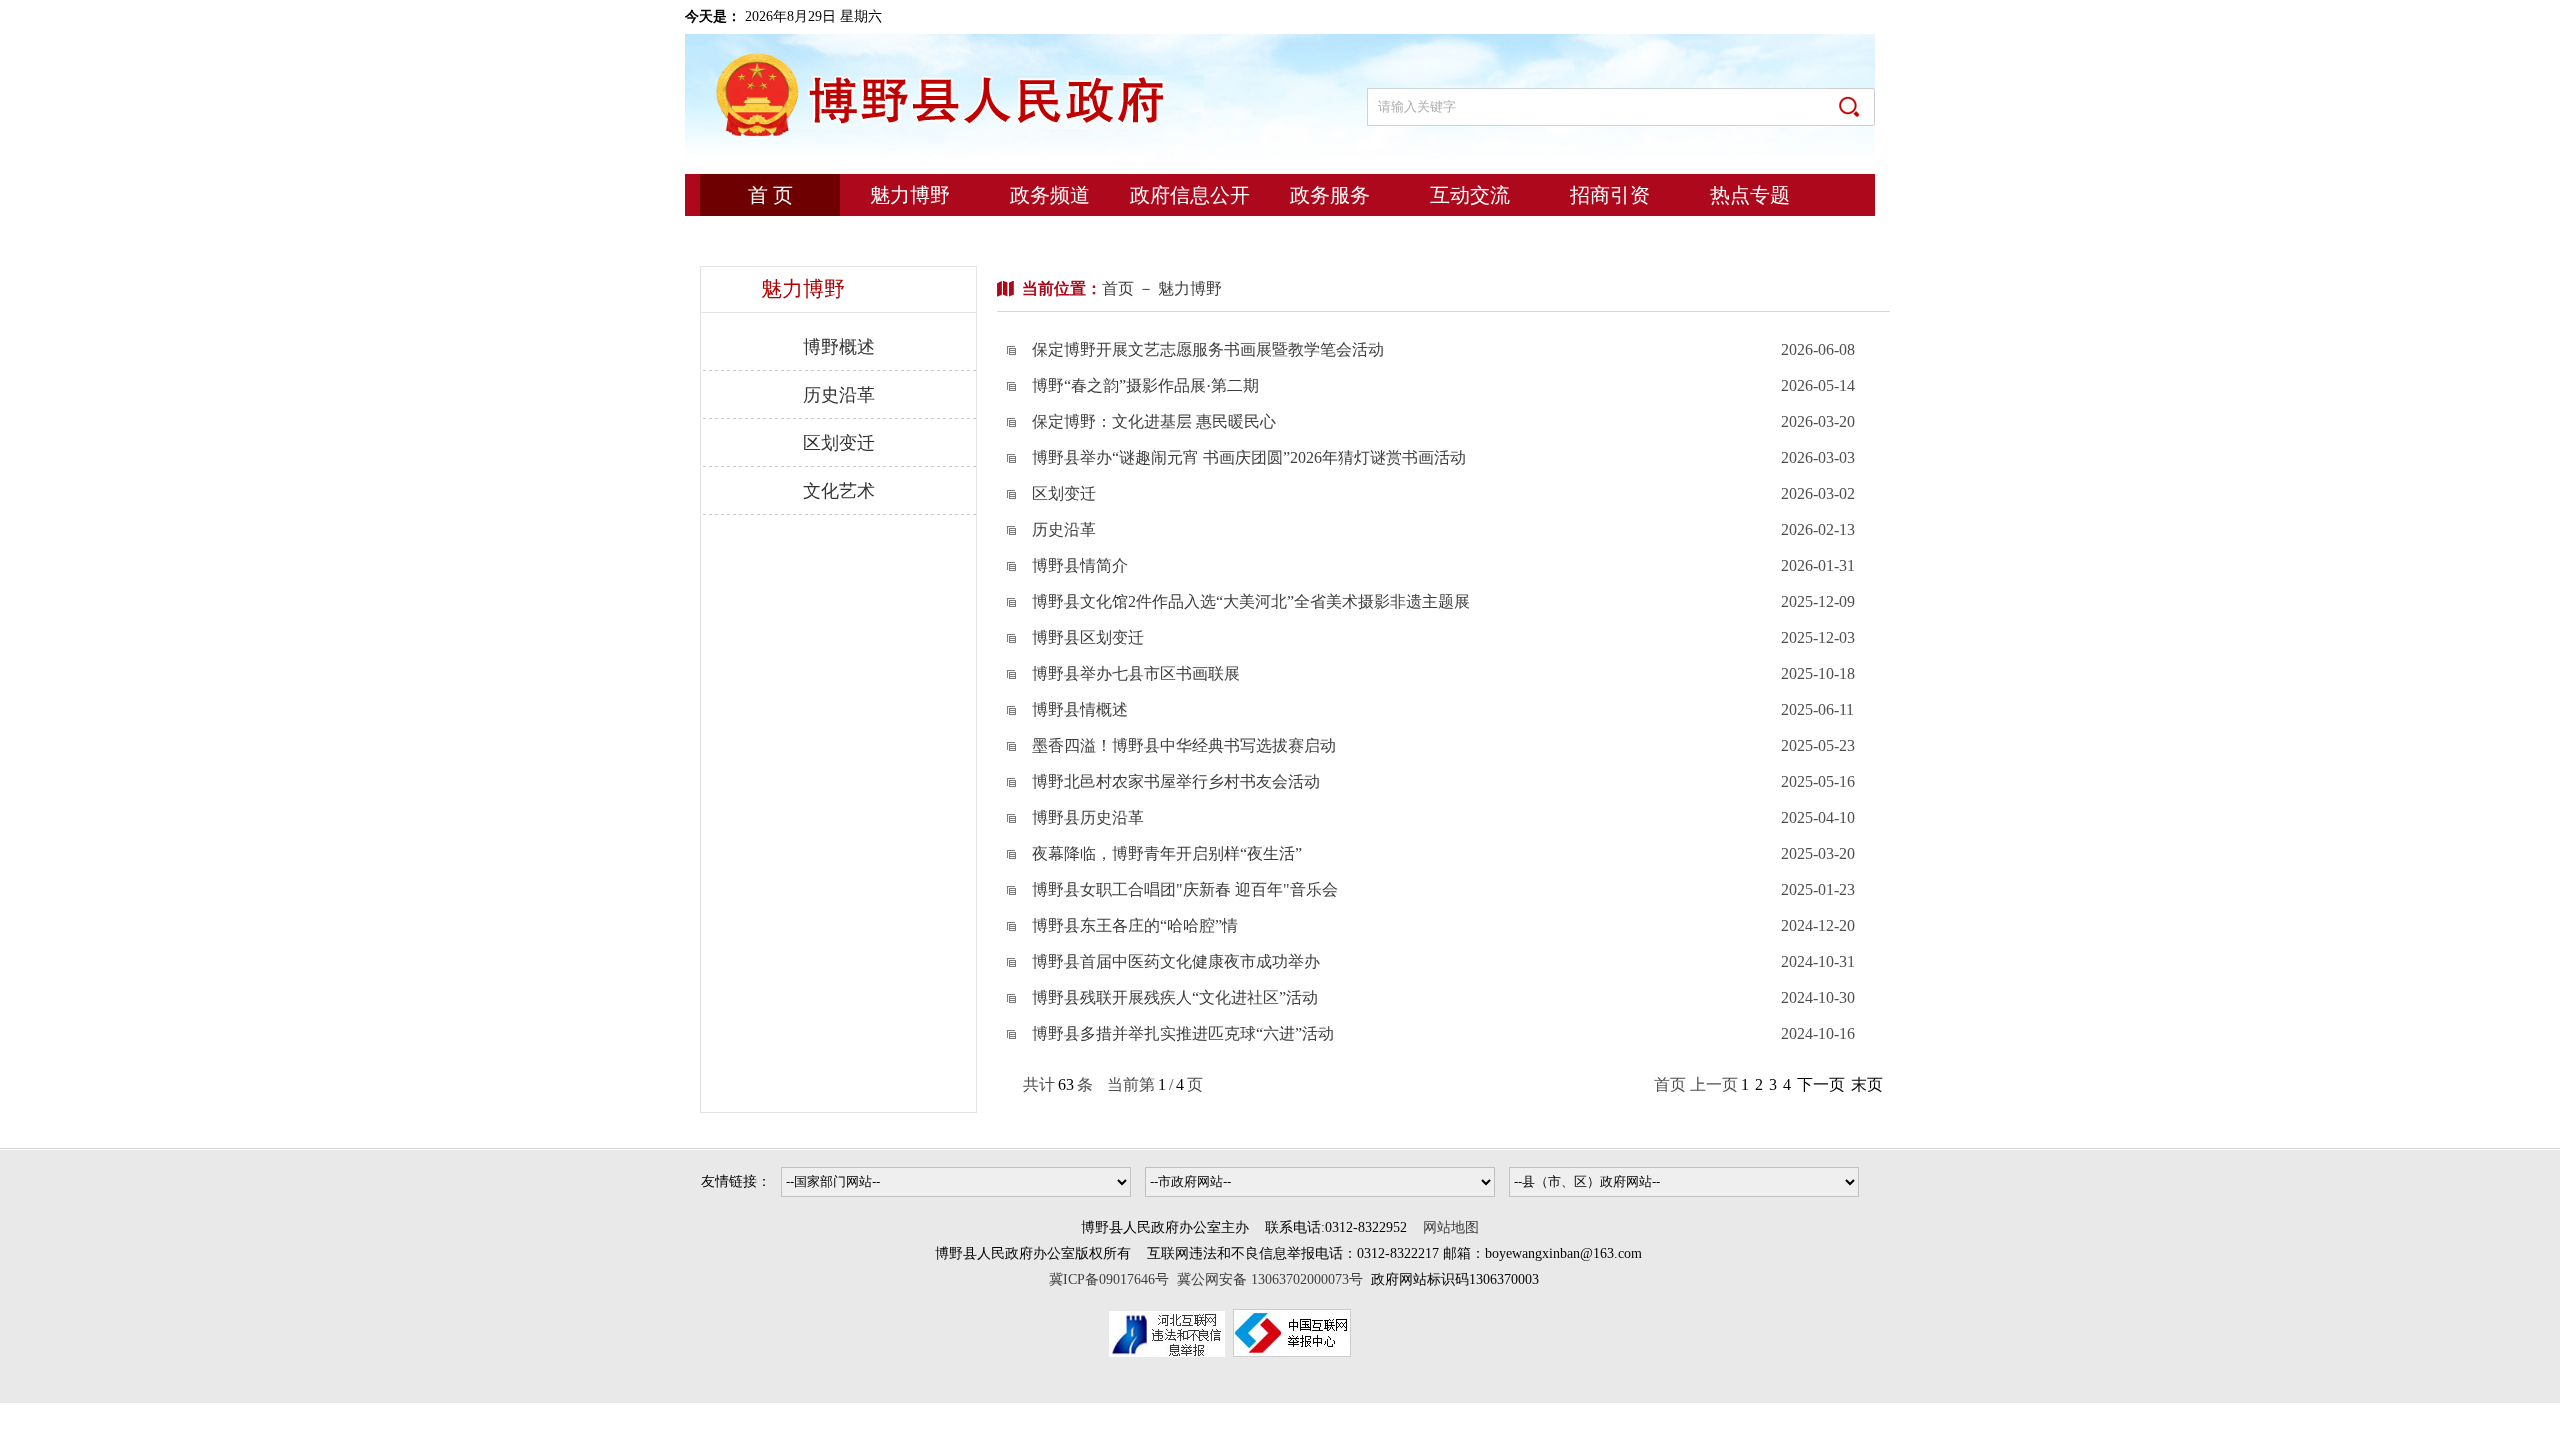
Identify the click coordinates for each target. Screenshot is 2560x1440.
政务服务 (1330, 195)
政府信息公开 (1190, 195)
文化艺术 (839, 491)
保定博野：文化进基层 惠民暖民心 (1154, 421)
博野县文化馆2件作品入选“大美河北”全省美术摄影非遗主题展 (1251, 601)
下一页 (1821, 1084)
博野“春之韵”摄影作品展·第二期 (1145, 385)
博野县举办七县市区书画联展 (1136, 673)
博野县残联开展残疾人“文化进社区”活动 (1175, 997)
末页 (1867, 1084)
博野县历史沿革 (1088, 817)
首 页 (770, 195)
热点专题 (1750, 195)
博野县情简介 (1080, 565)
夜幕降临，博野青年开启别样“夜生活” (1167, 853)
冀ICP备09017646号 (1113, 1279)
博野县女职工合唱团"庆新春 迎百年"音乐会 (1185, 889)
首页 (1118, 288)
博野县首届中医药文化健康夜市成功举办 (1176, 961)
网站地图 (1451, 1227)
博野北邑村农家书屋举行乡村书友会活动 (1176, 781)
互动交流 (1470, 195)
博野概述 (839, 347)
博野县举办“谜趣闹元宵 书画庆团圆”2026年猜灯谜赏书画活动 (1249, 457)
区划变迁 (839, 443)
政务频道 (1050, 195)
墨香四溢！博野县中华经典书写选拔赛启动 (1184, 745)
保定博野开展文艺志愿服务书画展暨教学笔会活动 (1208, 349)
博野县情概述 (1080, 709)
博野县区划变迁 (1088, 637)
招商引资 (1610, 195)
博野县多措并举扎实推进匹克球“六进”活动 (1183, 1033)
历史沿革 (839, 395)
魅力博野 (910, 195)
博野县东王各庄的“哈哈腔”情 (1135, 925)
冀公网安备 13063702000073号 (1270, 1279)
